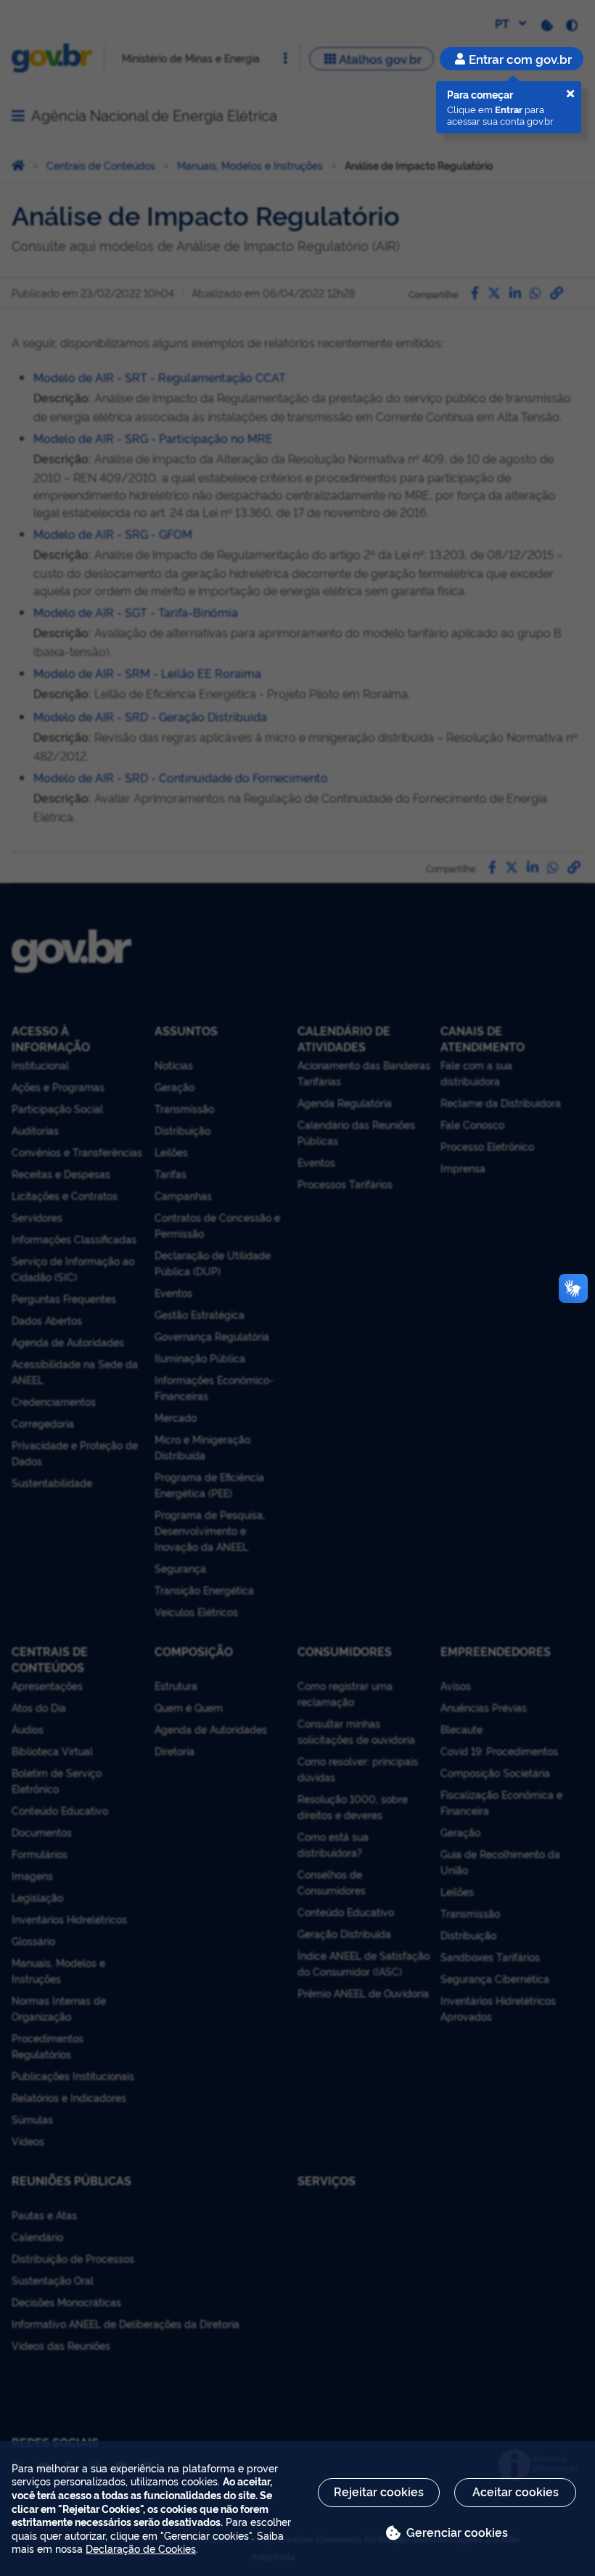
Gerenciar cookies (457, 2532)
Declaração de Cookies (141, 2548)
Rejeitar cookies (379, 2491)
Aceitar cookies (516, 2491)
